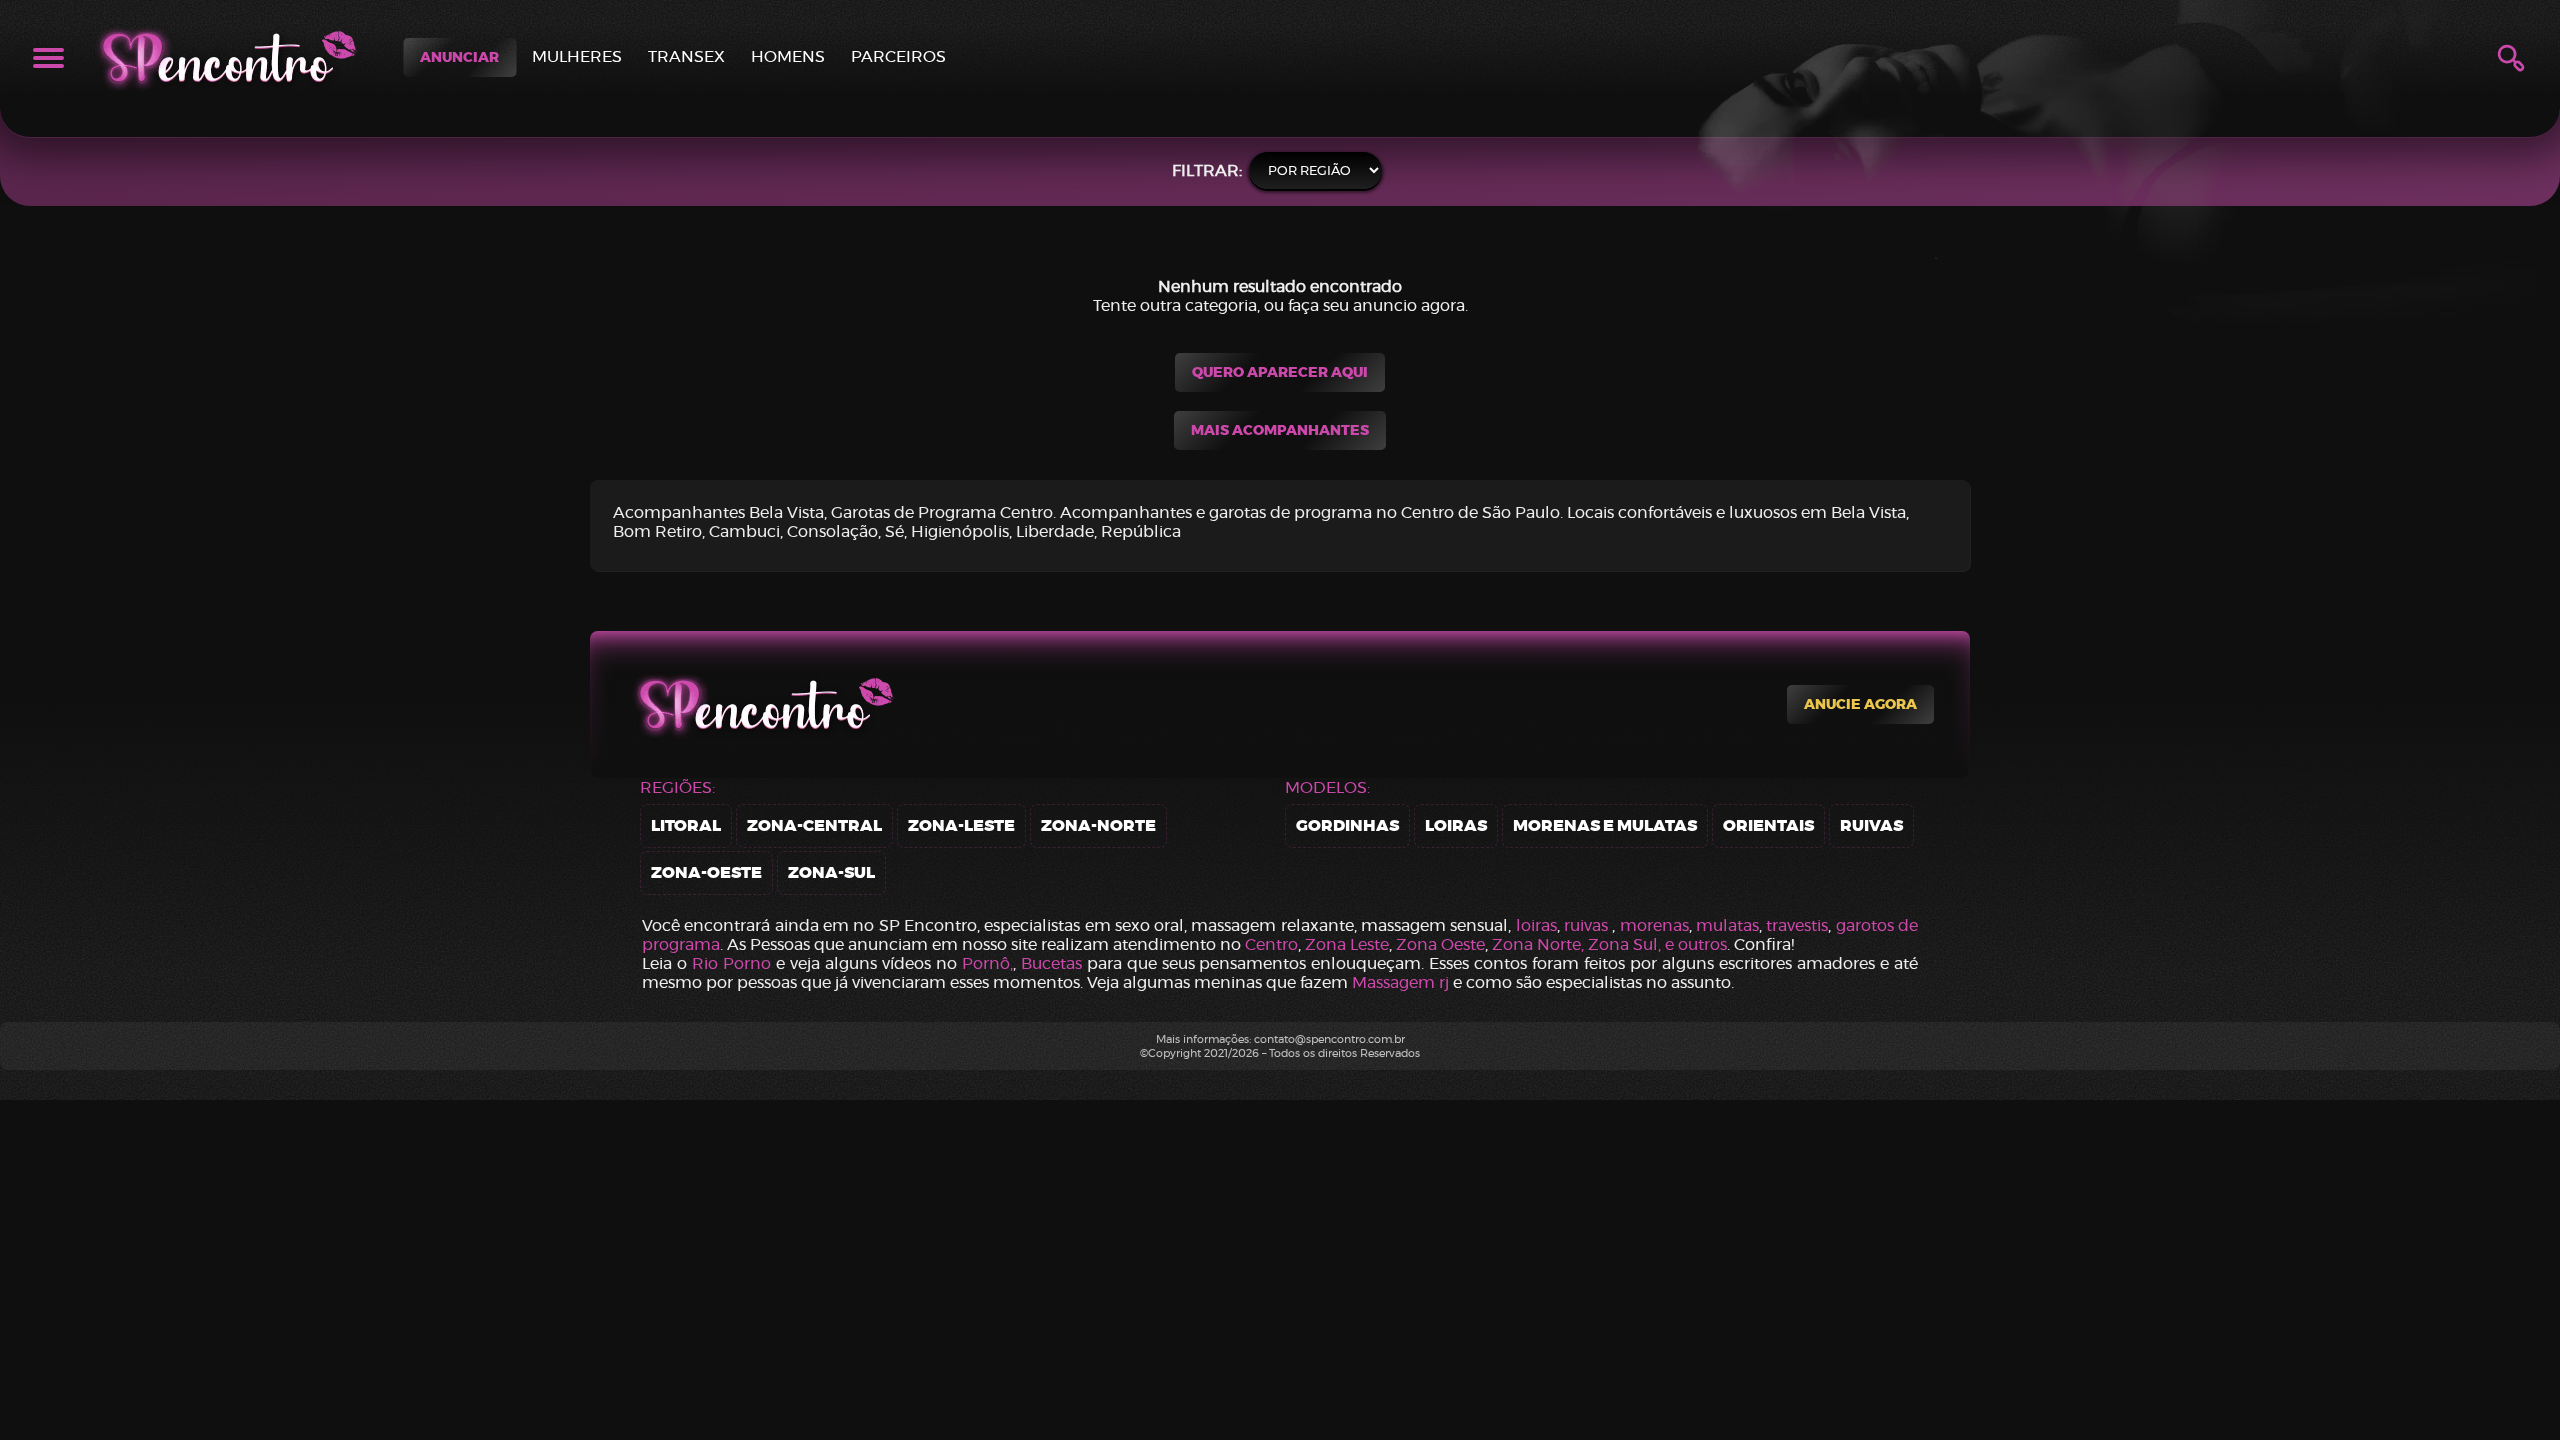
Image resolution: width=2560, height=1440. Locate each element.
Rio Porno (731, 963)
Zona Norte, (1540, 944)
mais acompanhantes (1280, 430)
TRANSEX (686, 56)
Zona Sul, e (1633, 944)
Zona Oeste (1440, 944)
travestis (1797, 925)
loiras (1536, 925)
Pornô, (987, 963)
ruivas (1586, 925)
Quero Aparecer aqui (1280, 372)
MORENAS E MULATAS (1605, 826)
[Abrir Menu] (48, 58)
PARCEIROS (898, 56)
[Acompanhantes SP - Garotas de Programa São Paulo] (223, 57)
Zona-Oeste (706, 873)
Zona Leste (1347, 944)
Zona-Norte (1098, 826)
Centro (1271, 944)
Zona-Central (814, 826)
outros (1702, 944)
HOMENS (788, 56)
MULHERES (577, 56)
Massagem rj (1400, 982)
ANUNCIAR (459, 57)
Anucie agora (1860, 704)
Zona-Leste (961, 826)
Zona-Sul (831, 873)
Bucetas (1051, 963)
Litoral (686, 826)
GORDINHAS (1347, 826)
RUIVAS (1871, 826)
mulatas (1727, 925)
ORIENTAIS (1768, 826)
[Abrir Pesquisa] (2511, 58)
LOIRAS (1456, 826)
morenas (1654, 925)
